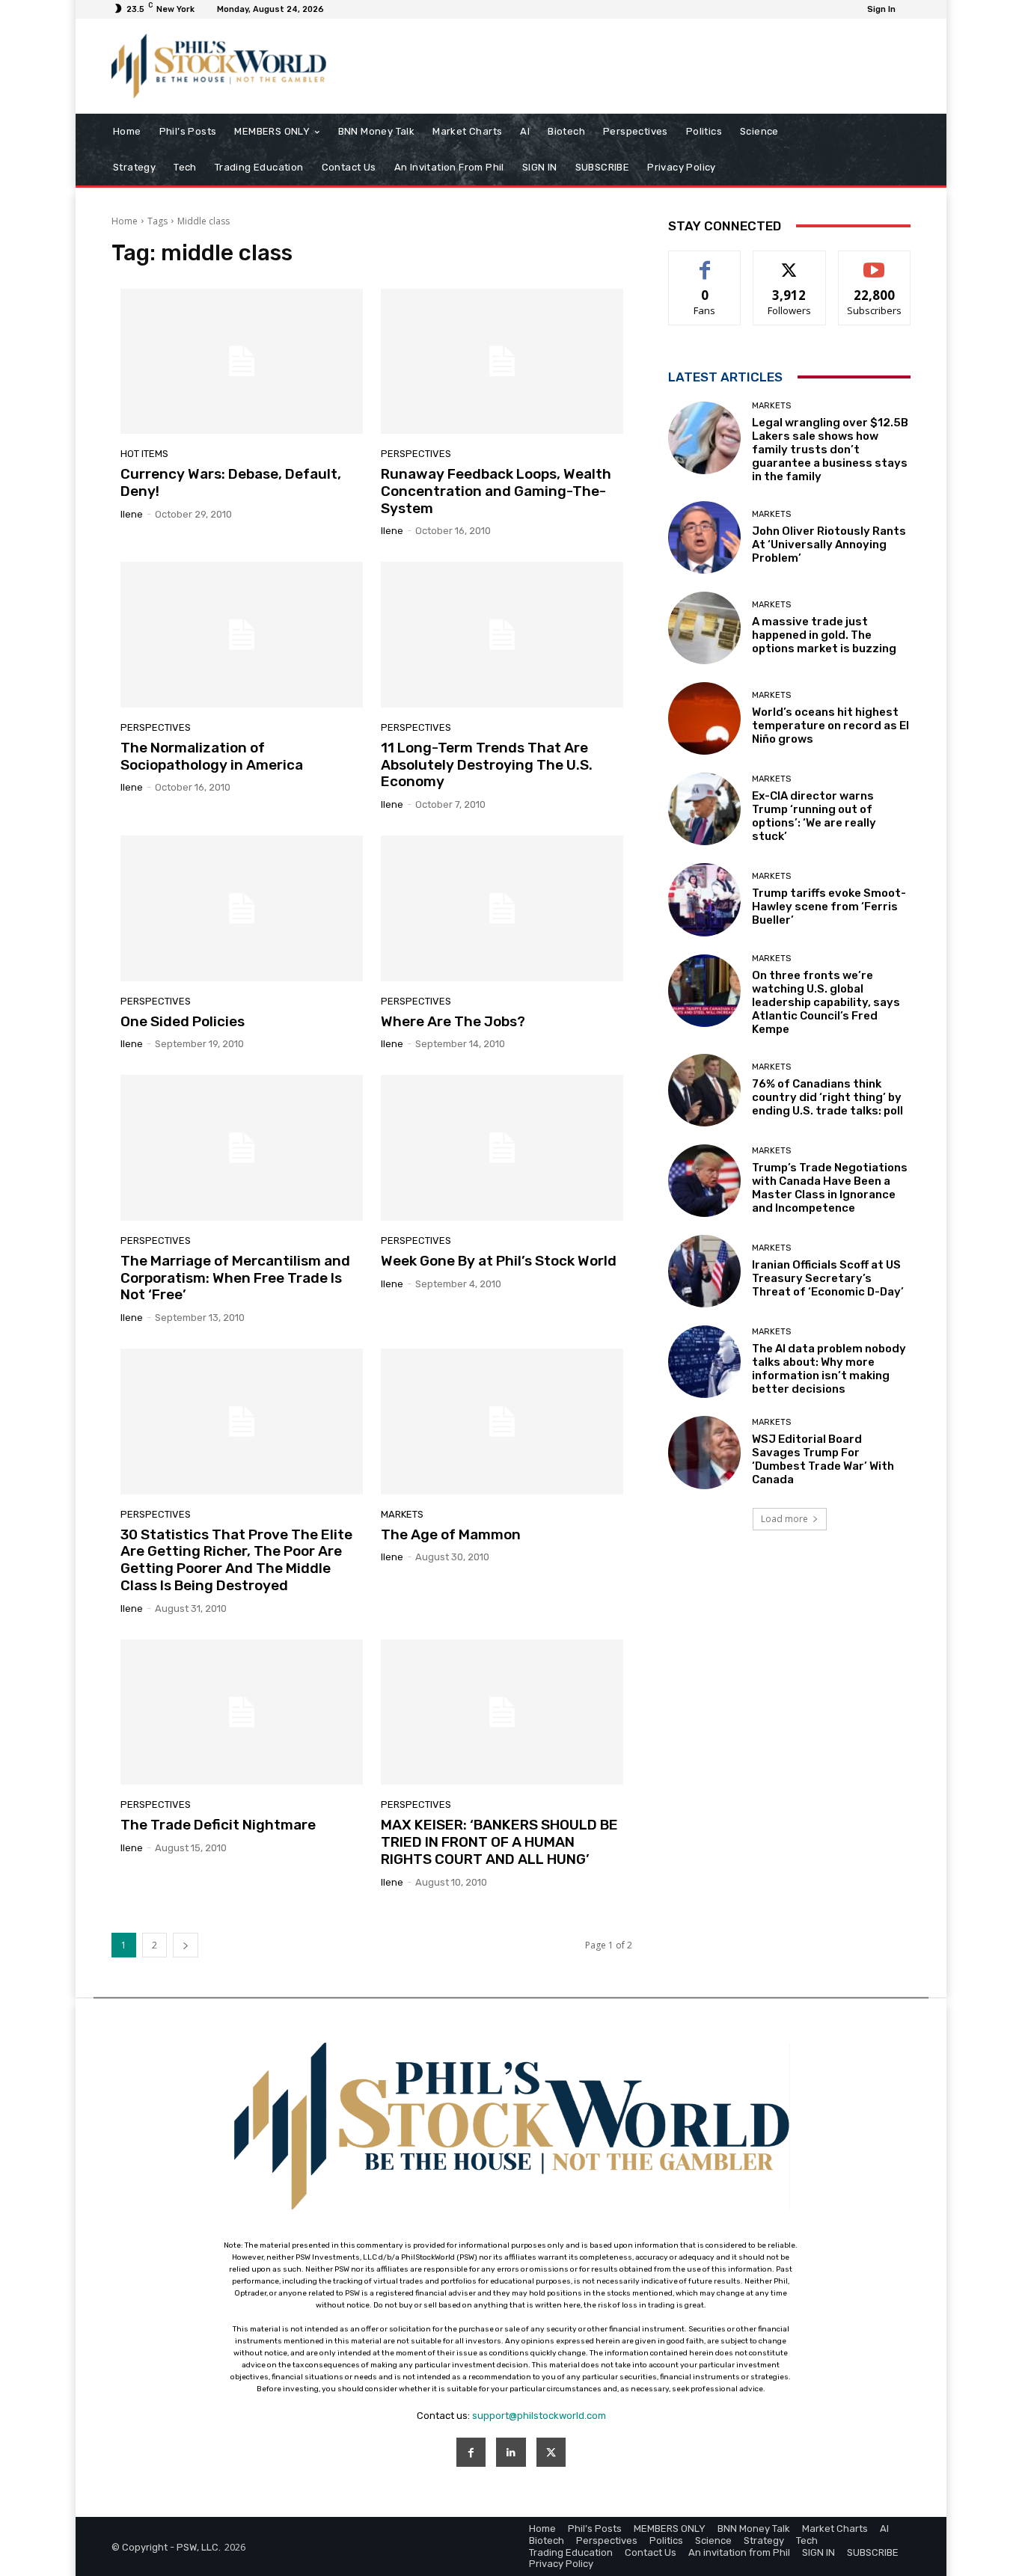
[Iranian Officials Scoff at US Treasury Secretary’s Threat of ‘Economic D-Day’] (704, 1271)
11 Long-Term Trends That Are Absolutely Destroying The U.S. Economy (487, 765)
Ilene (132, 514)
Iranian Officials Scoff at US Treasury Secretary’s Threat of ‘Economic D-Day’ (828, 1278)
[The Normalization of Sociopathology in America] (242, 634)
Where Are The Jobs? (453, 1021)
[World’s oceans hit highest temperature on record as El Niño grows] (704, 718)
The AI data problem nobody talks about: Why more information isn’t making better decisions (829, 1369)
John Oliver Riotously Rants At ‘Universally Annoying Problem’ (829, 545)
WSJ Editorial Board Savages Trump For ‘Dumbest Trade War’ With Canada (823, 1459)
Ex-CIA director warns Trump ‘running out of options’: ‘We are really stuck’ (814, 816)
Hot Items (144, 454)
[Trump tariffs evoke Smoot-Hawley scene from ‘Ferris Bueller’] (704, 899)
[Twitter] (551, 2452)
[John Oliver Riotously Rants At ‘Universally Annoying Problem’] (704, 537)
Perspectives (416, 454)
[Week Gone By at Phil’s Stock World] (502, 1147)
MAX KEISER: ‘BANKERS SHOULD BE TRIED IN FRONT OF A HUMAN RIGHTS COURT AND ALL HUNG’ (499, 1842)
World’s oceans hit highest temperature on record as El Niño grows (830, 726)
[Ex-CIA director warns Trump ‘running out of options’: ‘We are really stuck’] (704, 809)
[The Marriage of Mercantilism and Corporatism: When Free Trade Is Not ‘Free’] (242, 1147)
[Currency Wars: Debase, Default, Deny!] (242, 361)
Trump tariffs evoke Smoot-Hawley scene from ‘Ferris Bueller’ (829, 907)
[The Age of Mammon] (502, 1421)
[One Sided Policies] (242, 908)
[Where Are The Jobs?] (502, 908)
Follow (790, 262)
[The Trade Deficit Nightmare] (242, 1712)
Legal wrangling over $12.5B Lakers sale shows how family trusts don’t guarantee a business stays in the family (830, 450)
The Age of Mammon (451, 1534)
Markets (402, 1514)
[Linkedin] (511, 2452)
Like (705, 262)
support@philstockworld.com (539, 2416)
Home (125, 221)
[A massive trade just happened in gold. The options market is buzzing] (704, 628)
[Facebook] (471, 2452)
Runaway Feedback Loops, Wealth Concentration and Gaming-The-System (496, 491)
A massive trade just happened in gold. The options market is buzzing (824, 635)
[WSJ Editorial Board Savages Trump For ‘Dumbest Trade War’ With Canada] (704, 1452)
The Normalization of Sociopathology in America (212, 756)
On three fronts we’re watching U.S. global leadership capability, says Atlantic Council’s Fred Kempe (826, 1002)
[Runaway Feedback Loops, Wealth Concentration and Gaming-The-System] (502, 361)
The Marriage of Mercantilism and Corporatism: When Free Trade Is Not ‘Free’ (235, 1278)
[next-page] (186, 1945)
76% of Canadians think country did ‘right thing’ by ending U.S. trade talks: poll (827, 1097)
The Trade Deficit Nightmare (218, 1825)
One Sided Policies (183, 1021)
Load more (784, 1519)
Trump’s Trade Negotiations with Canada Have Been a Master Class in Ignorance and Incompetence (830, 1188)
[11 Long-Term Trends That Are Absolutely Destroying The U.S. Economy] (502, 634)
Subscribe (875, 262)
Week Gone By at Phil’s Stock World (499, 1261)
